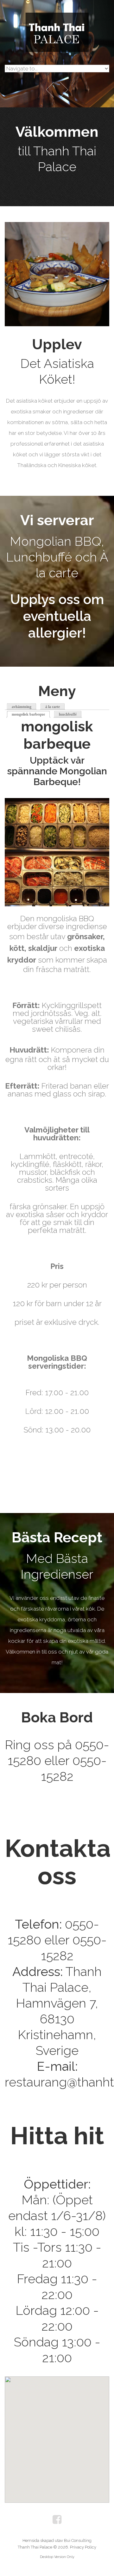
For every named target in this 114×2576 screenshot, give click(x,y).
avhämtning (22, 707)
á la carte (53, 707)
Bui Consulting (78, 2540)
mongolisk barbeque (31, 714)
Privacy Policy (83, 2547)
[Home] (57, 18)
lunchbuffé (68, 714)
